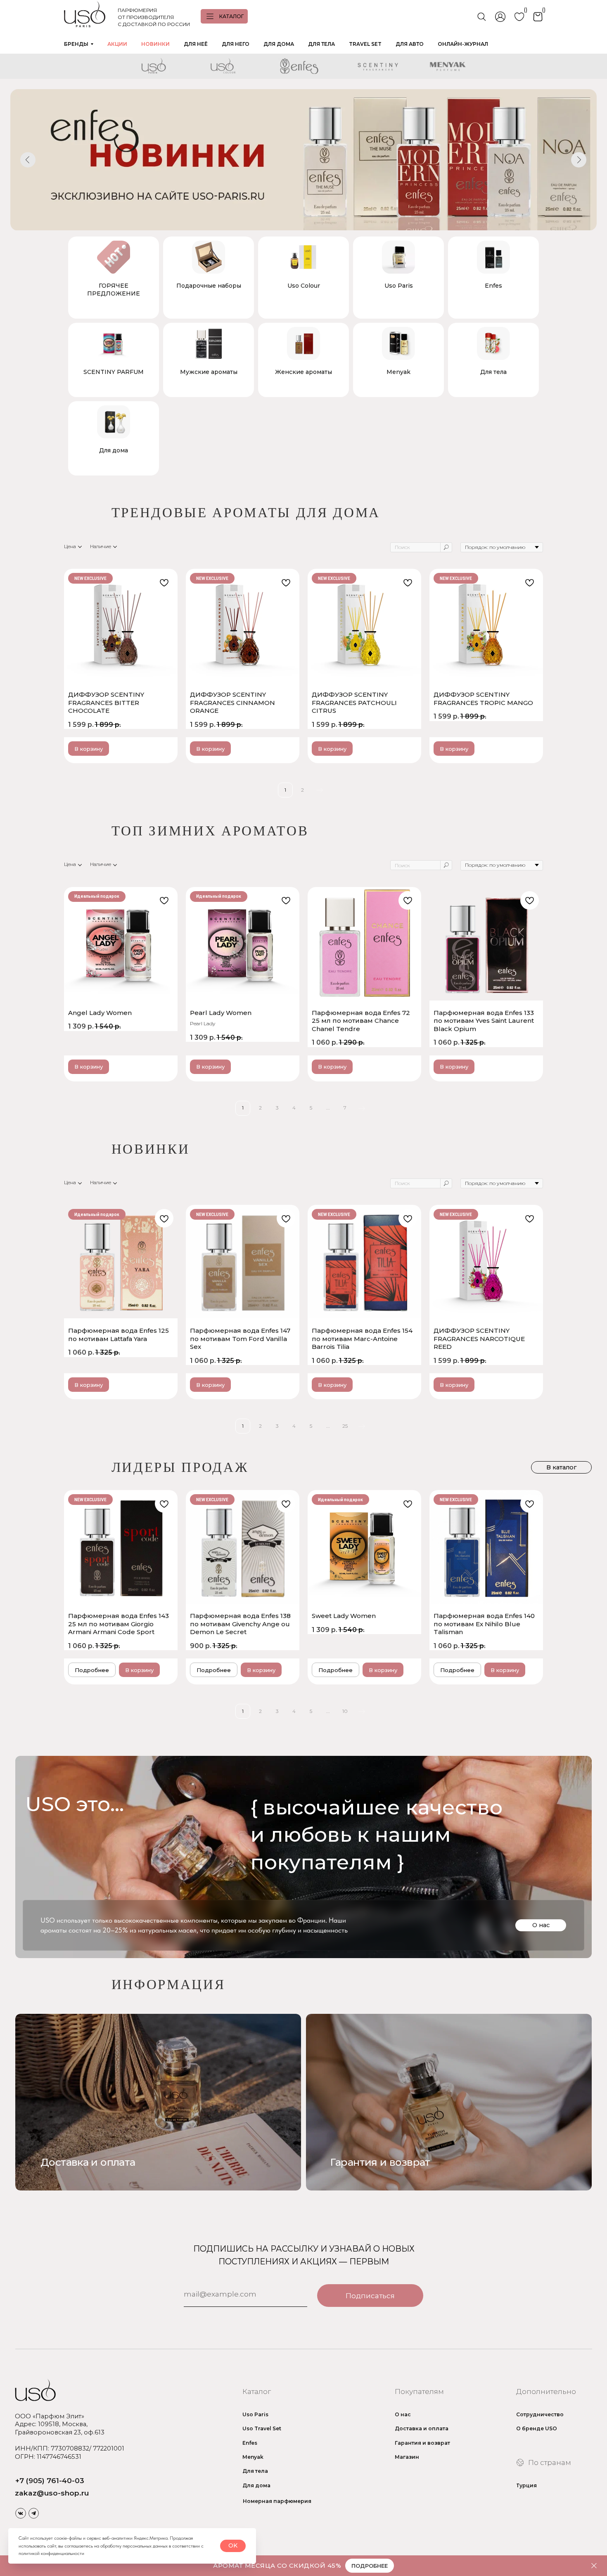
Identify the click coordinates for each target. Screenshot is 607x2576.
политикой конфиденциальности (51, 2553)
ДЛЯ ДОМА (279, 44)
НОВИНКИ (155, 44)
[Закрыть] (594, 2566)
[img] (449, 2102)
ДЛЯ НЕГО (236, 44)
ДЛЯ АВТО (410, 44)
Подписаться (370, 2296)
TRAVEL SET (365, 44)
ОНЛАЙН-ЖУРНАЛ (463, 44)
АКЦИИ (117, 44)
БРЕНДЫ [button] (76, 44)
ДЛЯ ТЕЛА (321, 44)
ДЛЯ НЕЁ (196, 44)
